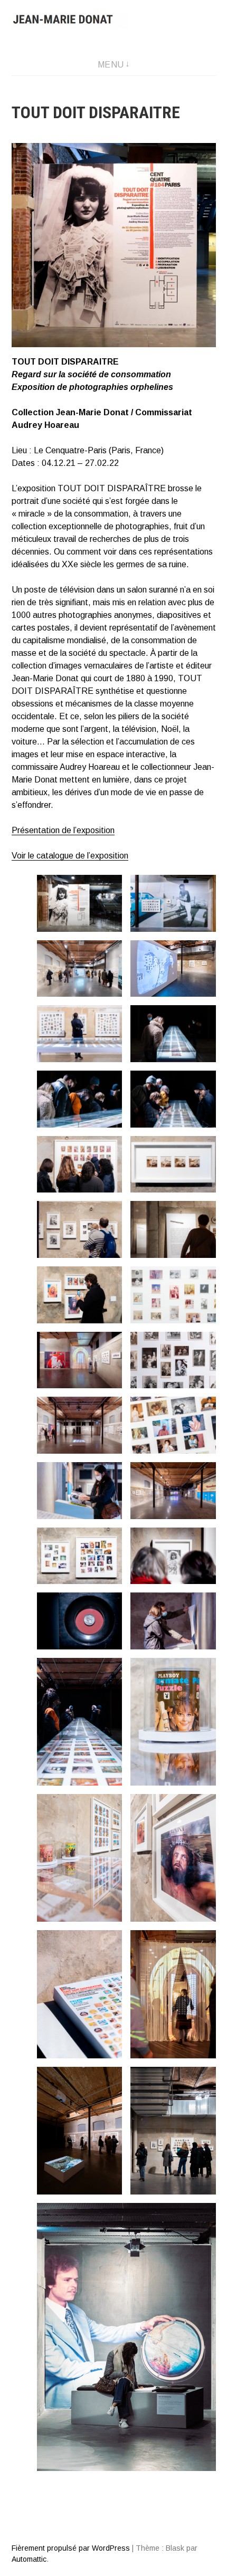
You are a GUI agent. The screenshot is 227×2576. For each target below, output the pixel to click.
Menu (111, 65)
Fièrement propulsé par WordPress (71, 2548)
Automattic (29, 2559)
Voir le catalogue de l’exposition (70, 856)
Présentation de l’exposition (63, 830)
